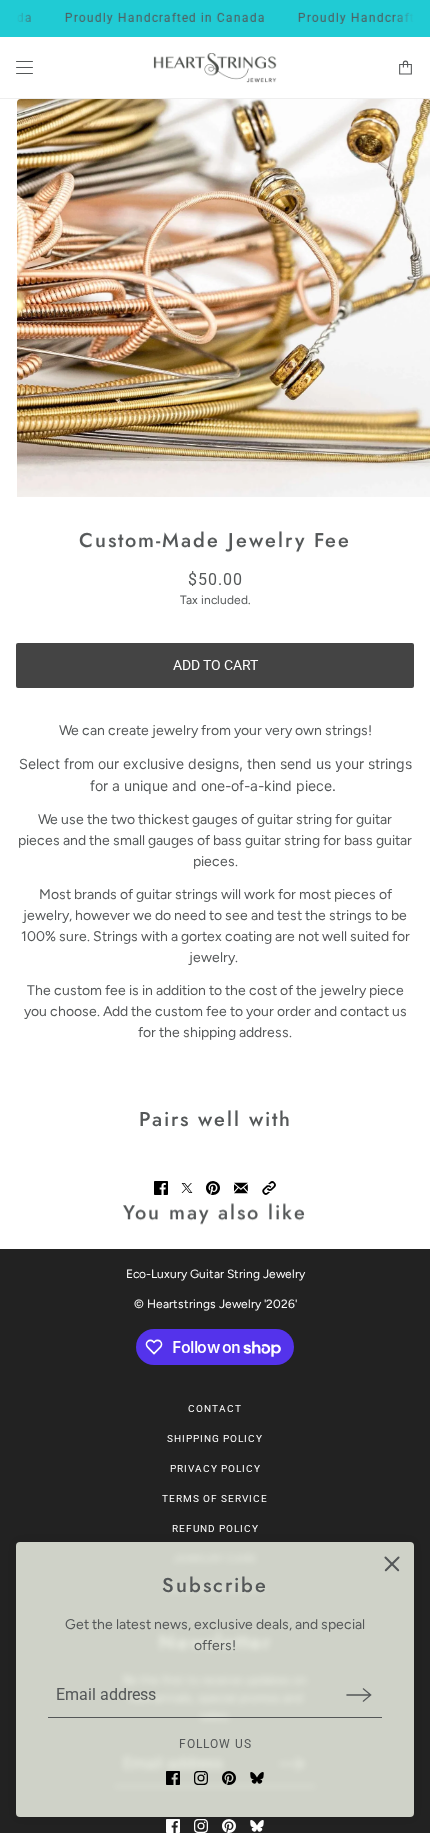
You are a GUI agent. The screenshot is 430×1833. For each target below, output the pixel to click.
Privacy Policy (215, 1468)
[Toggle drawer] (24, 67)
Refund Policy (215, 1528)
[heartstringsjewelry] (215, 68)
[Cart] (405, 67)
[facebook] (173, 1778)
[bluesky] (257, 1778)
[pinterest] (229, 1778)
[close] (392, 1564)
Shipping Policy (215, 1438)
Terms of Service (215, 1498)
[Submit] (359, 1694)
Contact (215, 1408)
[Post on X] (187, 1188)
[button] (269, 1188)
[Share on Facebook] (161, 1188)
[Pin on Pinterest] (213, 1188)
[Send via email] (241, 1188)
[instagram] (201, 1778)
